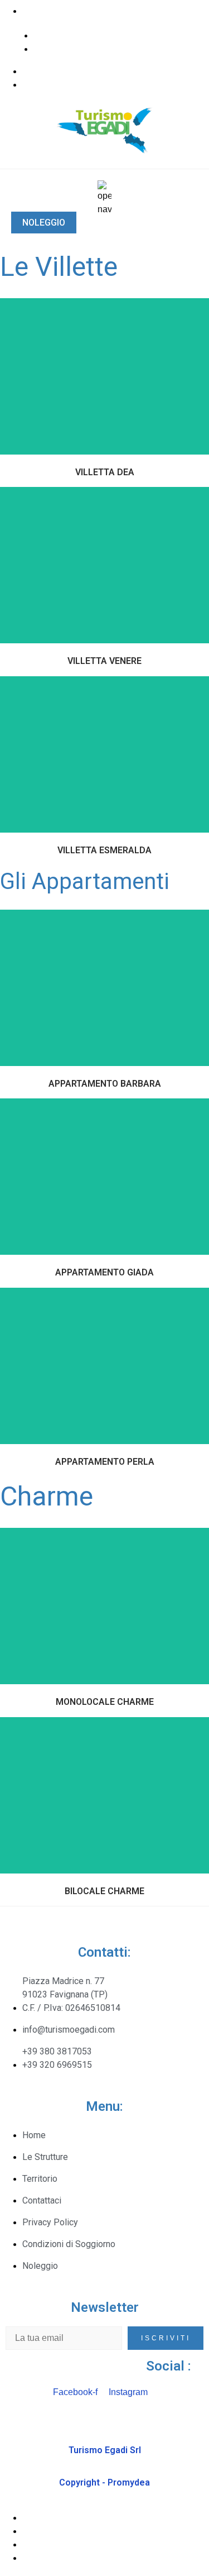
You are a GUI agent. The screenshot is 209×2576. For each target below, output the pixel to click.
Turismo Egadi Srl (105, 2450)
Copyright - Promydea (104, 2482)
